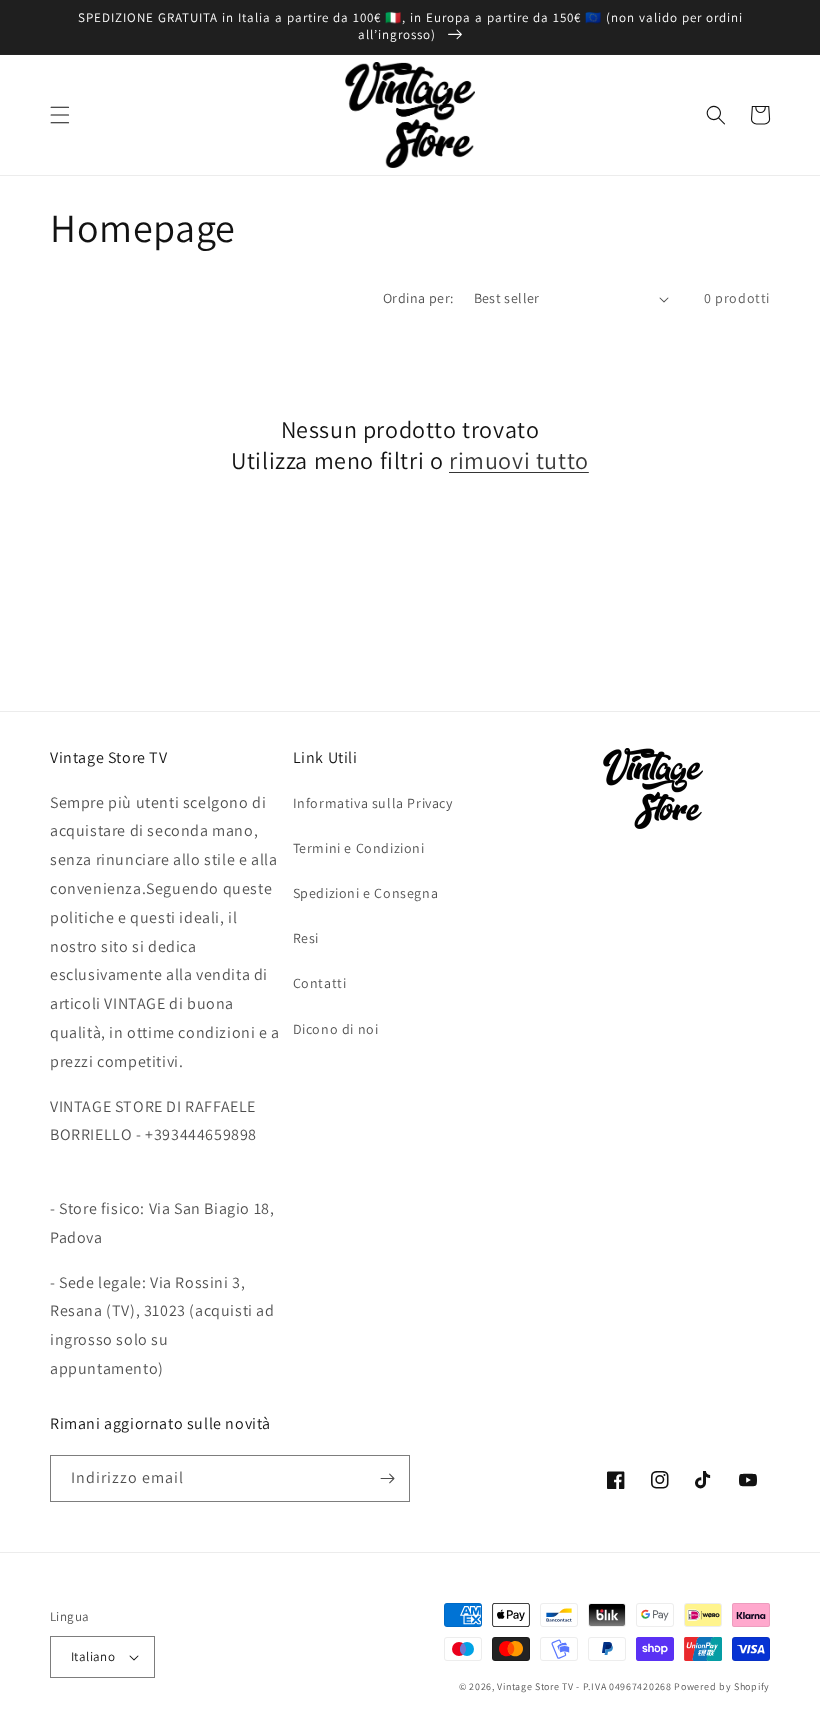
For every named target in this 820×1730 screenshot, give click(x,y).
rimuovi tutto (519, 460)
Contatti (320, 983)
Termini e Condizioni (359, 848)
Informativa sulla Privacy (373, 803)
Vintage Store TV (535, 1686)
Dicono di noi (336, 1029)
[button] (60, 115)
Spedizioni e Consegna (366, 893)
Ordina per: (418, 298)
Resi (306, 938)
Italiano (93, 1656)
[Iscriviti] (387, 1478)
